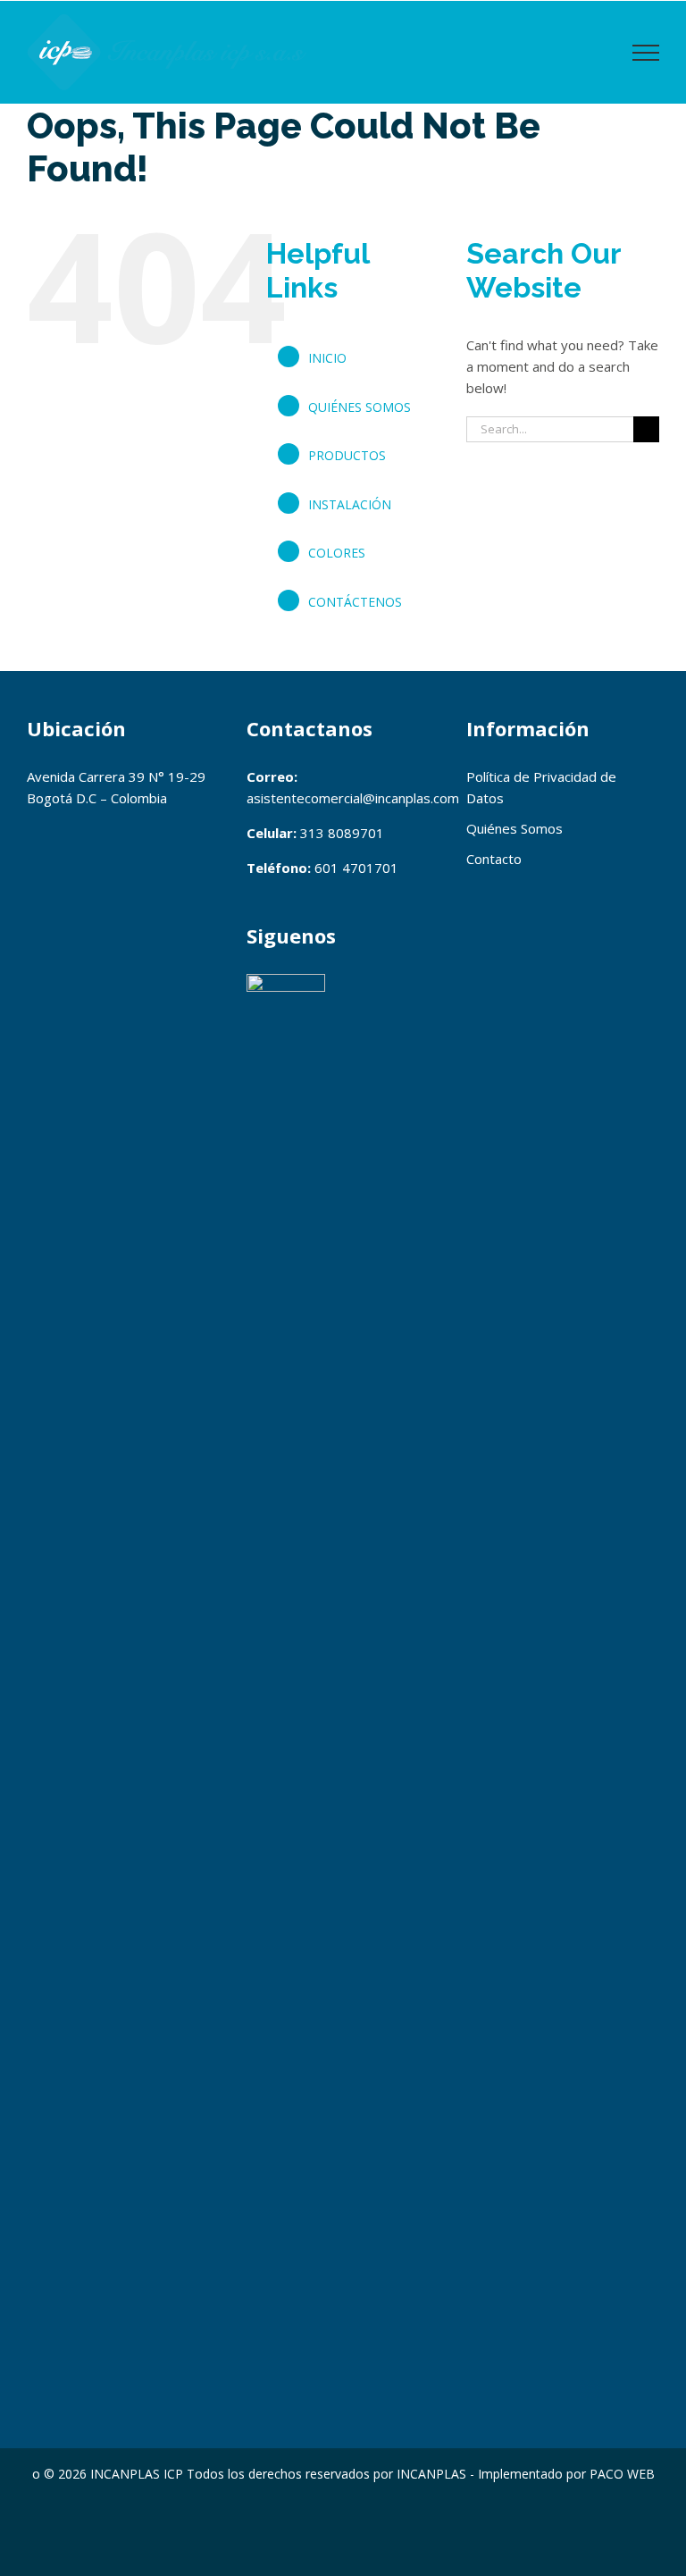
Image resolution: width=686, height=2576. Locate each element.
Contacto (494, 859)
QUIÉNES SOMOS (360, 407)
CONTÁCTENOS (355, 602)
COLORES (337, 553)
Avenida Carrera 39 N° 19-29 (116, 776)
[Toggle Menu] (646, 53)
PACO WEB (622, 2474)
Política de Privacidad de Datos (541, 787)
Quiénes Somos (514, 828)
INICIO (327, 358)
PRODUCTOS (347, 455)
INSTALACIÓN (350, 504)
